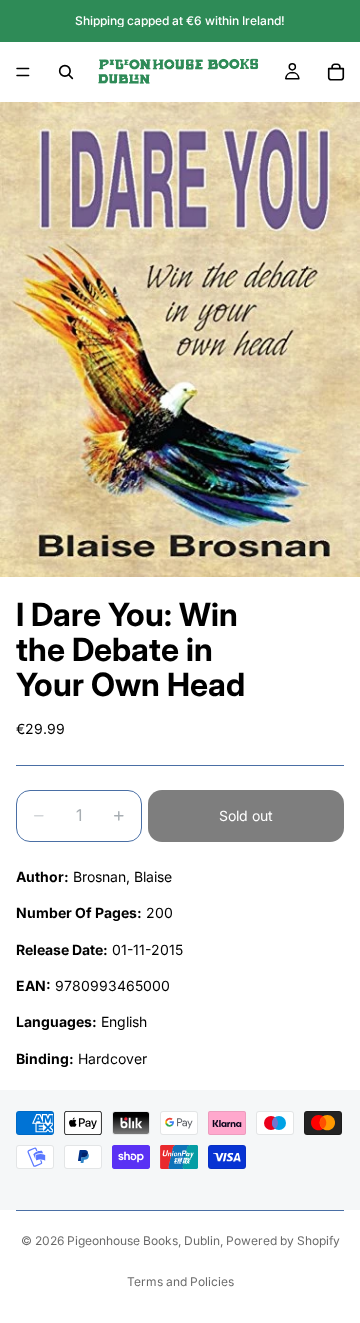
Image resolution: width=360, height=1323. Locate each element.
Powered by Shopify (283, 1240)
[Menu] (23, 72)
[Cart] (336, 72)
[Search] (66, 72)
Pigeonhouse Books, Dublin (143, 1240)
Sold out (246, 815)
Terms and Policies (180, 1281)
